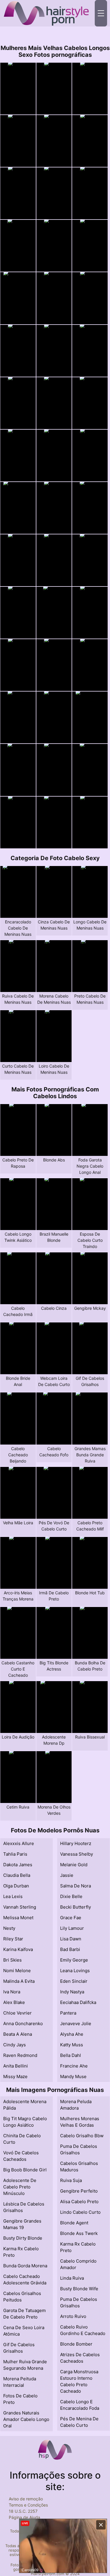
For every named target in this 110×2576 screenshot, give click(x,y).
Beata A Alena (18, 2034)
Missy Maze (15, 2076)
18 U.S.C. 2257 (23, 2511)
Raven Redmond (20, 2055)
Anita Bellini (16, 2066)
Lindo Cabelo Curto (80, 2212)
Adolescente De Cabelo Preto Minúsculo (20, 2187)
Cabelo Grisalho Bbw (82, 2136)
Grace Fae (71, 1918)
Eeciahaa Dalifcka (78, 2002)
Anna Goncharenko (23, 2024)
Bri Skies (12, 1960)
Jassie (67, 1875)
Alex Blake (14, 2002)
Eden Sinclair (74, 1981)
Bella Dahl (71, 2055)
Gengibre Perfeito (79, 2191)
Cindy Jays (15, 2045)
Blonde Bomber (76, 2344)
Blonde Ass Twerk (79, 2233)
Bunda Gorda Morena (25, 2266)
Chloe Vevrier (17, 2013)
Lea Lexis (13, 1896)
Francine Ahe (74, 2066)
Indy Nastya (72, 1992)
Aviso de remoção (26, 2499)
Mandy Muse (73, 2076)
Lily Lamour (72, 1928)
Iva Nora (12, 1992)
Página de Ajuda (24, 2517)
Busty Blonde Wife (79, 2289)
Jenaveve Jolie (76, 2024)
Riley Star (13, 1939)
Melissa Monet (18, 1918)
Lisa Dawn (71, 1939)
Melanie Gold (74, 1865)
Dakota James (18, 1865)
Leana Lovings (75, 1971)
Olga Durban (16, 1886)
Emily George (74, 1960)
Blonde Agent (74, 2223)
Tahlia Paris (15, 1854)
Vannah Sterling (20, 1907)
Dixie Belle (71, 1896)
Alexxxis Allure (19, 1843)
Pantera (68, 2013)
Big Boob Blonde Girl (25, 2170)
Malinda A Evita (19, 1981)
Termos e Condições (28, 2505)
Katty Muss (72, 2045)
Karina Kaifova (18, 1949)
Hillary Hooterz (76, 1843)
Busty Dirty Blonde (23, 2238)
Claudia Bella (17, 1875)
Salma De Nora (76, 1886)
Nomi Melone (17, 1971)
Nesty (9, 1928)
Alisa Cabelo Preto (79, 2202)
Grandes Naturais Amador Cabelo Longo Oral (26, 2419)
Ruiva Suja (71, 2180)
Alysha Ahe (72, 2034)
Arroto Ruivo (73, 2316)
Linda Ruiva (72, 2278)
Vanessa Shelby (77, 1854)
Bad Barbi (70, 1949)
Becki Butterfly (76, 1907)
